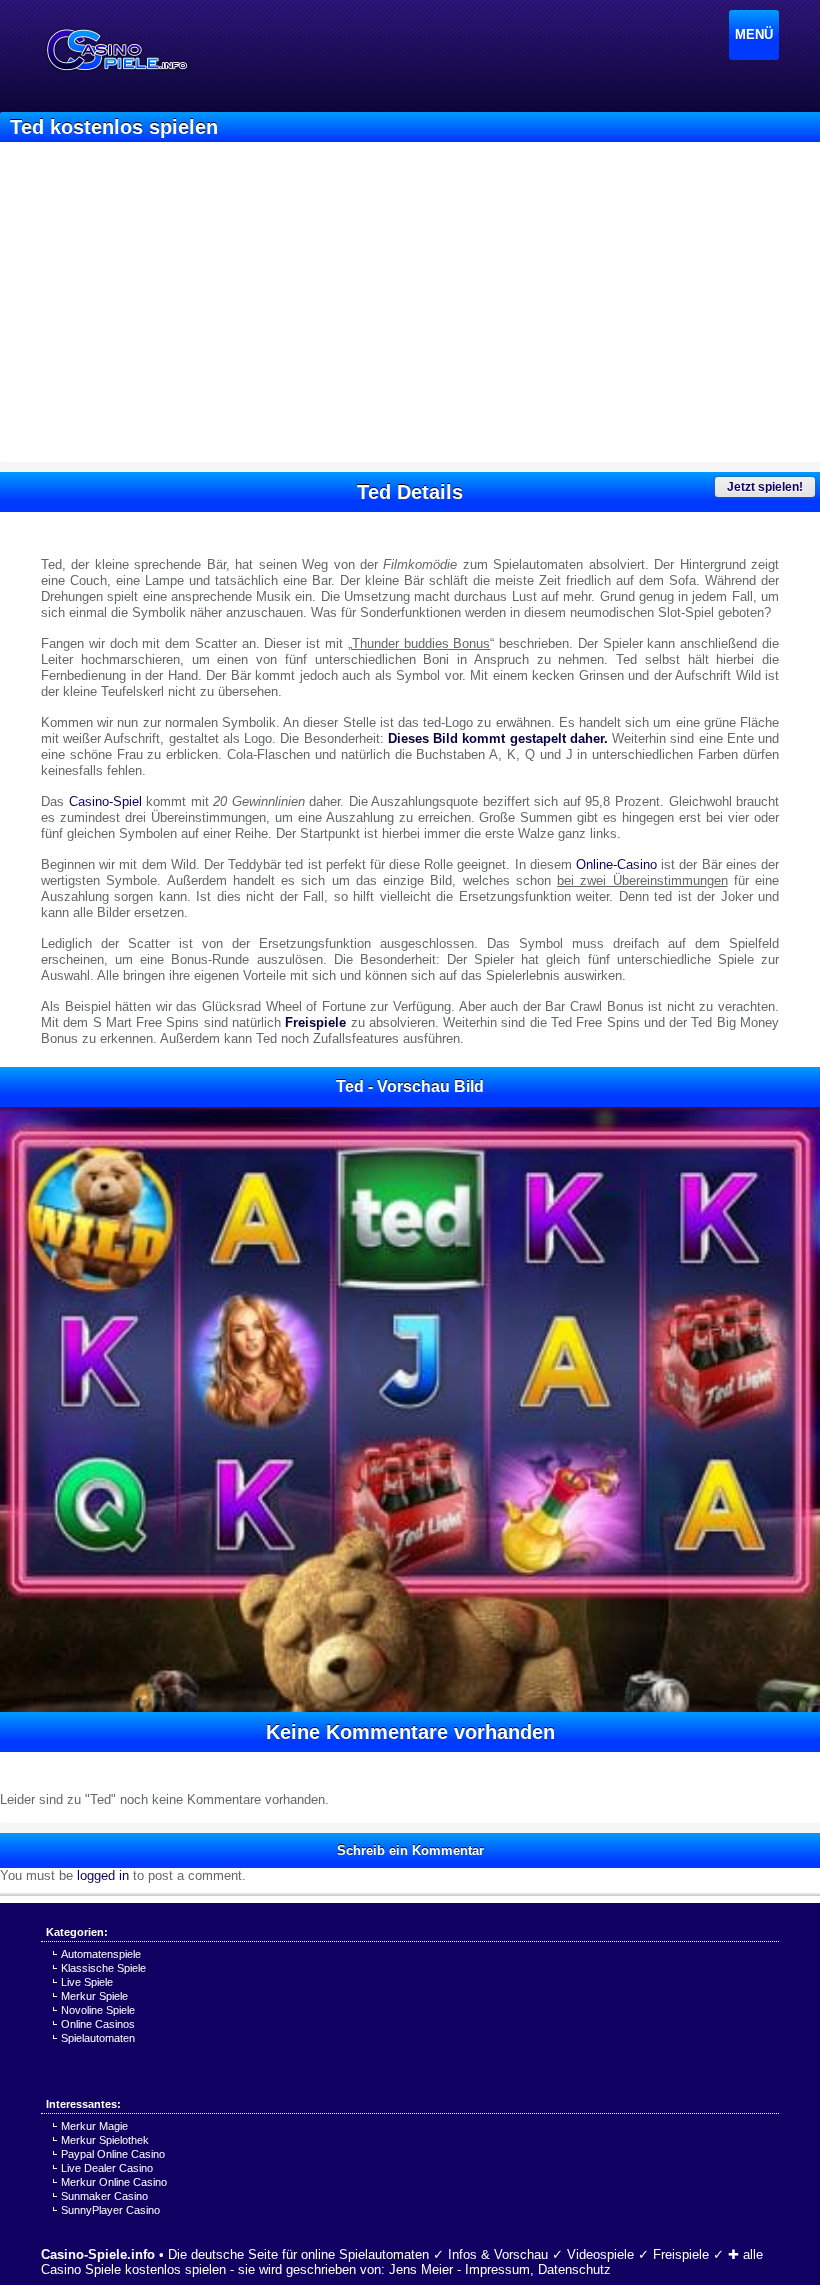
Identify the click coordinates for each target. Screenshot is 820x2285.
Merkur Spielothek (105, 2140)
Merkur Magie (94, 2126)
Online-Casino (616, 864)
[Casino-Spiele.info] (116, 50)
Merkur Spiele (94, 1996)
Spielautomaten (98, 2038)
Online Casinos (98, 2024)
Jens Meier (421, 2269)
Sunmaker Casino (104, 2196)
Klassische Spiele (103, 1968)
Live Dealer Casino (107, 2168)
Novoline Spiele (98, 2010)
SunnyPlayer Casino (110, 2210)
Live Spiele (87, 1982)
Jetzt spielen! (765, 487)
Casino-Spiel (105, 801)
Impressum (497, 2269)
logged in (103, 1875)
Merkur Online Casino (114, 2182)
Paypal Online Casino (113, 2154)
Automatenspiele (101, 1954)
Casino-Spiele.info (98, 2254)
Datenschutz (574, 2269)
